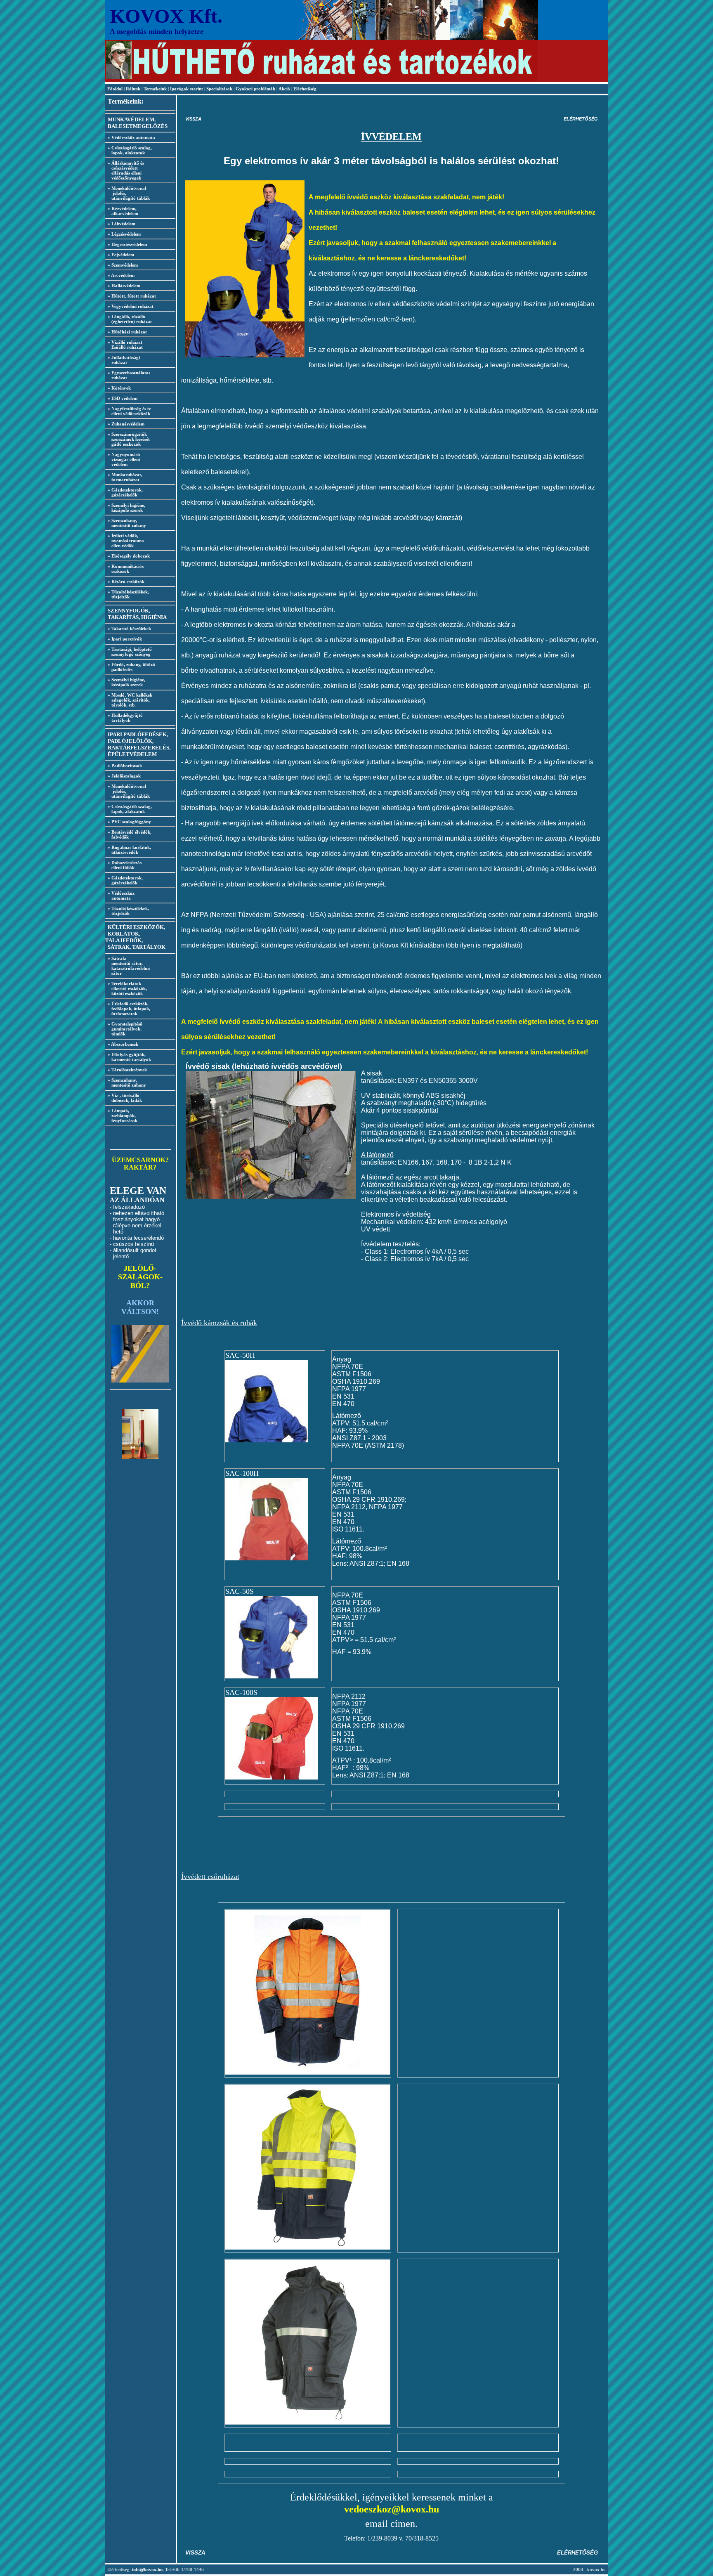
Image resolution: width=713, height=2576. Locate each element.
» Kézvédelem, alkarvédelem (122, 211)
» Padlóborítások (125, 766)
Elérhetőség (305, 89)
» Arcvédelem (121, 275)
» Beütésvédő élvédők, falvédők (128, 834)
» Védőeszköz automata (131, 137)
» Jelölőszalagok (124, 776)
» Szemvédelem (123, 265)
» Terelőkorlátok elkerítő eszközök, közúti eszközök (126, 988)
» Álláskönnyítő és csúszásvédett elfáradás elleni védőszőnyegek (125, 170)
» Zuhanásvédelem (126, 424)
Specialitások (219, 89)
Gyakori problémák (255, 89)
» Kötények (119, 388)
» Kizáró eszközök (126, 581)
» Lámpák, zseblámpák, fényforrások (121, 1115)
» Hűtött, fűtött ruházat (132, 296)
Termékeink (155, 89)
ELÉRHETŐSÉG (581, 119)
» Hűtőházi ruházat (127, 332)
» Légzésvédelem (124, 234)
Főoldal (116, 89)
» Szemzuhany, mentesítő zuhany (126, 523)
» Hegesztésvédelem (127, 244)
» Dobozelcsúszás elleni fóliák (123, 865)
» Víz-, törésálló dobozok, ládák (124, 1098)
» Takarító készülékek (129, 629)
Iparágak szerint (187, 89)
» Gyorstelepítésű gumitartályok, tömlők (124, 1029)
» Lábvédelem (122, 224)
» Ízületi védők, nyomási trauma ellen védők (125, 541)
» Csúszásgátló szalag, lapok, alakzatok (129, 150)
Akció (284, 89)
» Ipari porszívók (125, 639)
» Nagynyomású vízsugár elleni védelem (123, 459)
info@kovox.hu (147, 2569)
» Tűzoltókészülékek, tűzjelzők (127, 594)
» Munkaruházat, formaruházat (124, 477)
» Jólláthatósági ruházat (123, 360)
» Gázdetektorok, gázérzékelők (124, 492)
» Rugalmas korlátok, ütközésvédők (128, 850)
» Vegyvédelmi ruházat (131, 306)
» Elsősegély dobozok (129, 556)
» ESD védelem (123, 398)
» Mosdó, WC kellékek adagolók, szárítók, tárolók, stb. (129, 700)
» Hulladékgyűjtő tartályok (124, 718)
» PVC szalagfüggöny (129, 822)
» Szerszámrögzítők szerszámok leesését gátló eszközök (127, 439)
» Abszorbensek (123, 1044)
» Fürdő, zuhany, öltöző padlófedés (130, 667)
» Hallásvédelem (124, 286)
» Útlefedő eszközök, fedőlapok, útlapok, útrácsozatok (128, 1009)
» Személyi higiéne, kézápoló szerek (125, 508)
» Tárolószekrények (127, 1070)
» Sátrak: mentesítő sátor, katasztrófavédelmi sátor (127, 966)
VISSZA (193, 119)
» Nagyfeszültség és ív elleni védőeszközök (128, 411)
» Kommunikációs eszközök (124, 569)
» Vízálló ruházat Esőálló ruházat (124, 345)
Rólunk (134, 89)
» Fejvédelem (121, 255)
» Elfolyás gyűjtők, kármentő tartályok (128, 1057)
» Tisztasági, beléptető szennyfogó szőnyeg (129, 652)
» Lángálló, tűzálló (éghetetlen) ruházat (129, 319)
